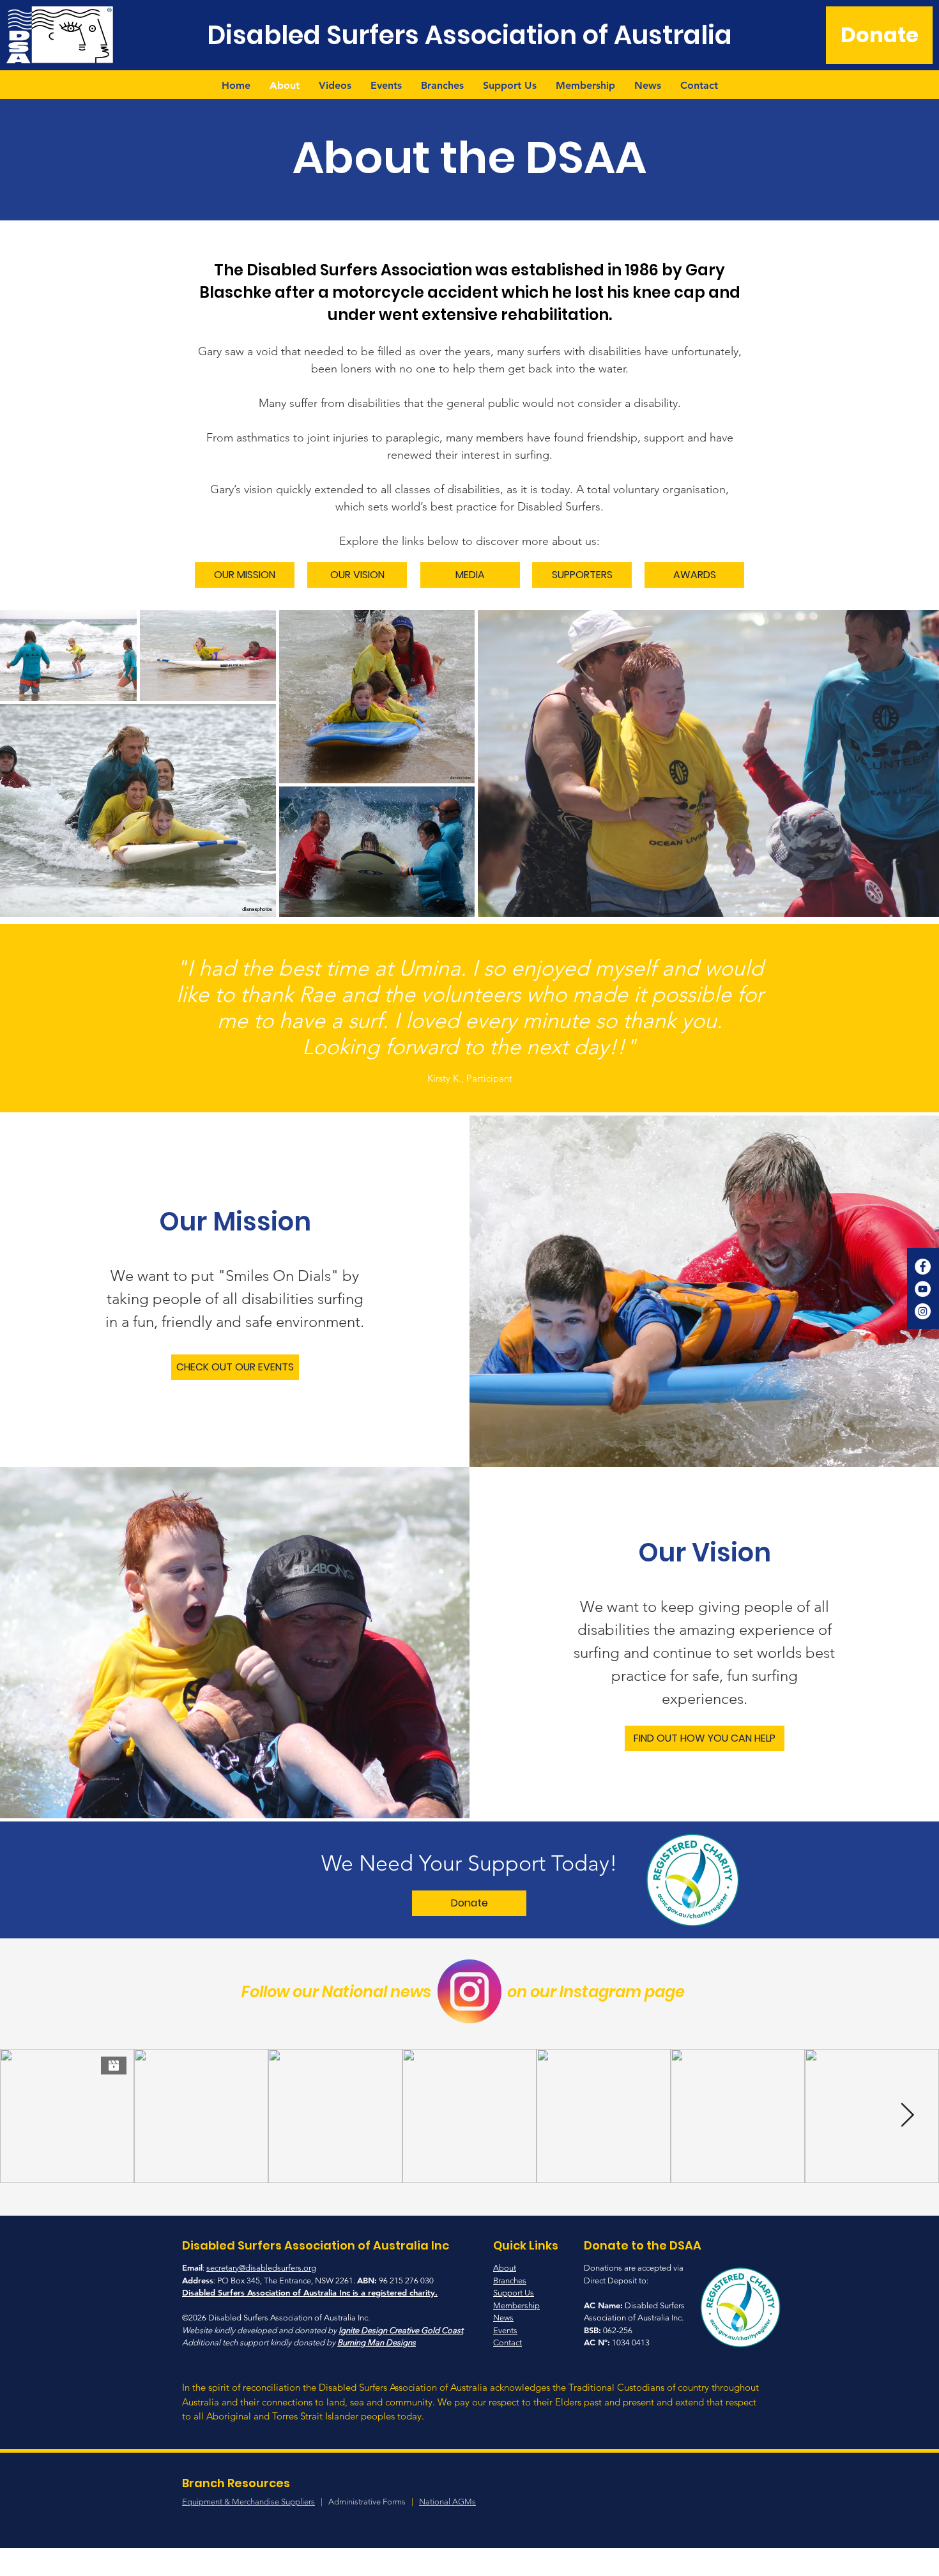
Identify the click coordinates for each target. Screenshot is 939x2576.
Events (505, 2330)
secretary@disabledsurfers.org (261, 2268)
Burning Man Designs (377, 2342)
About (505, 2268)
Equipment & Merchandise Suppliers (248, 2502)
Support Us (514, 2293)
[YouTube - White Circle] (923, 1289)
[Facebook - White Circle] (923, 1267)
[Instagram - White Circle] (923, 1311)
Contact (508, 2342)
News (503, 2318)
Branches (510, 2281)
